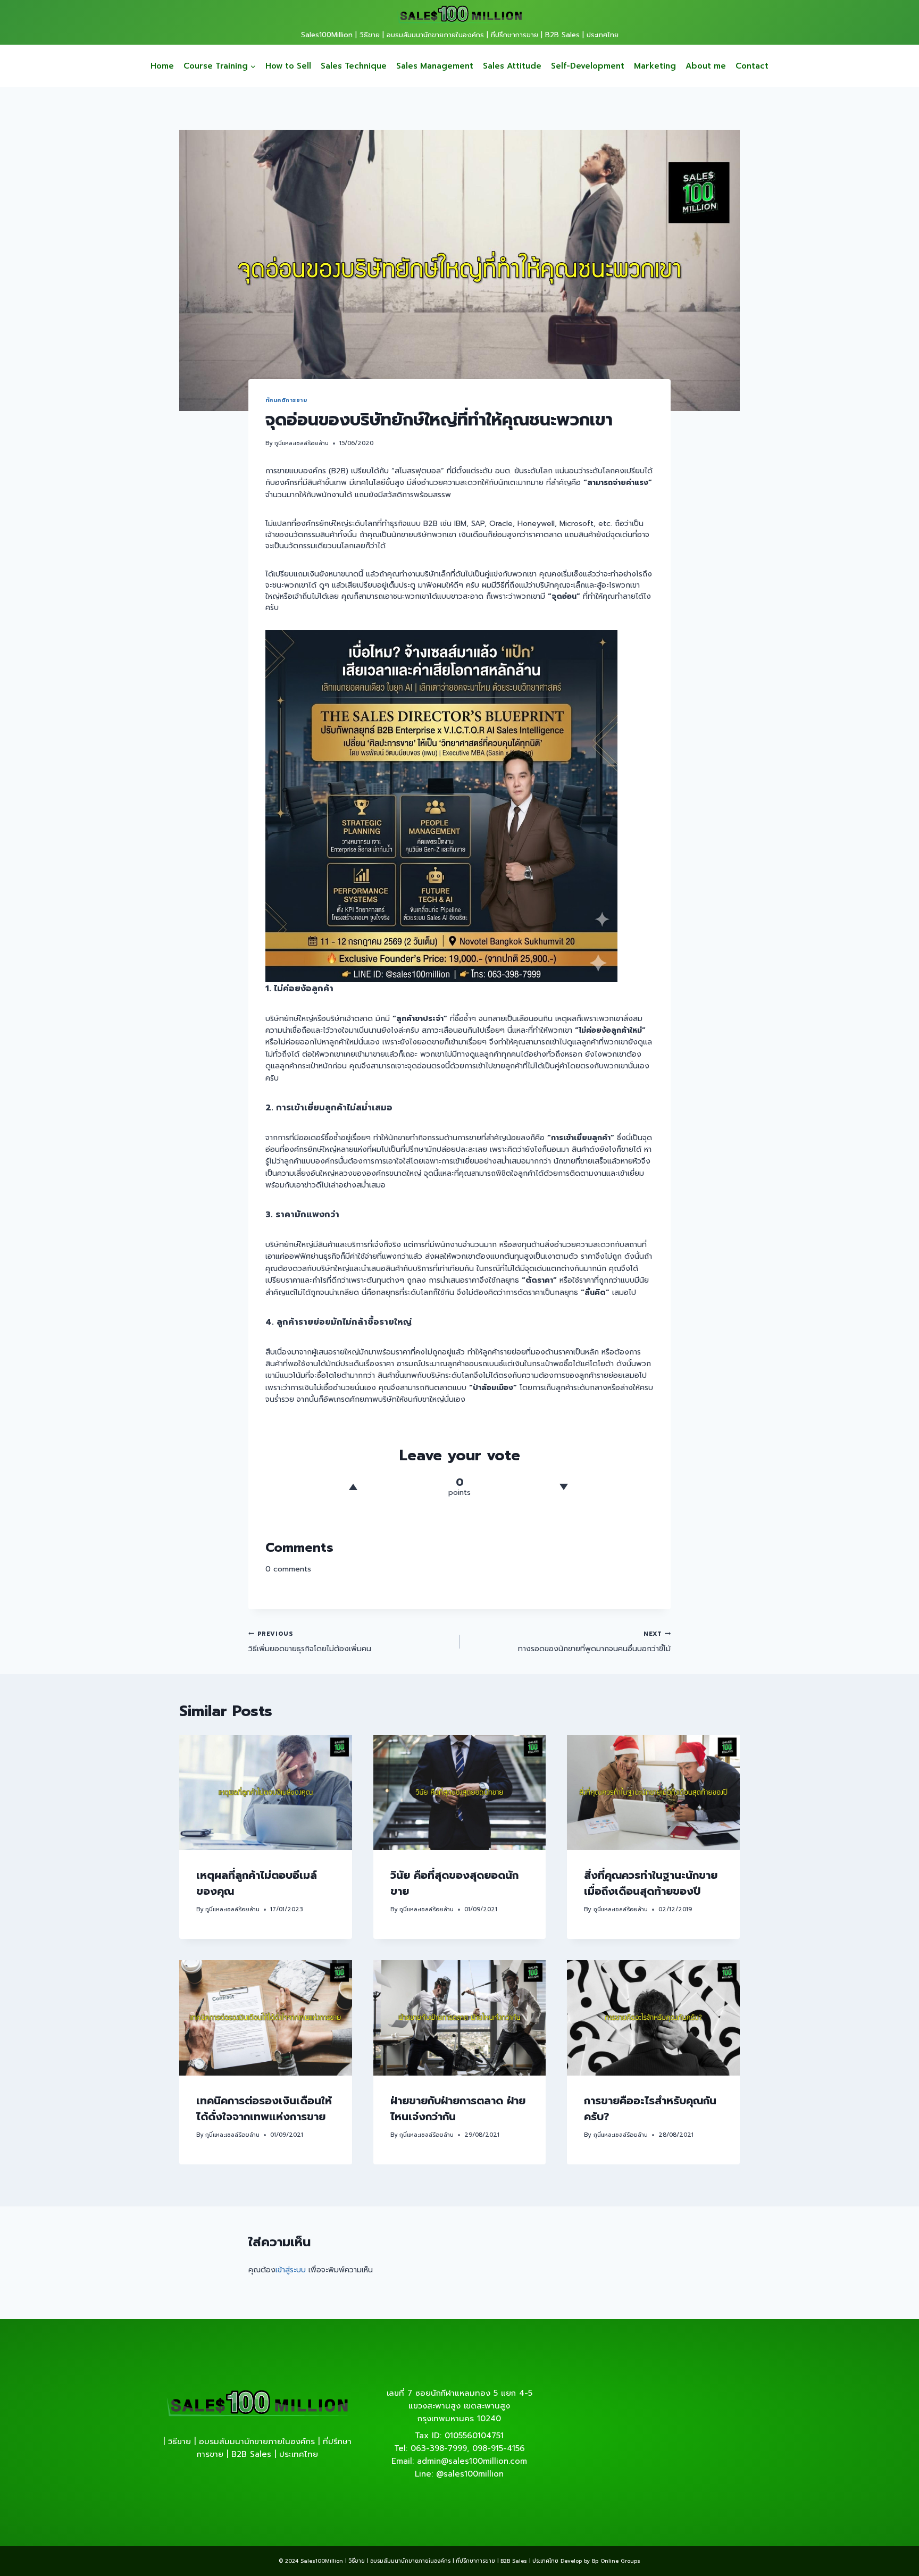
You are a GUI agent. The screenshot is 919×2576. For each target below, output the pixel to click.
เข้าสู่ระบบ (291, 2270)
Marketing (655, 66)
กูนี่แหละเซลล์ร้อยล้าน (302, 443)
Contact (752, 66)
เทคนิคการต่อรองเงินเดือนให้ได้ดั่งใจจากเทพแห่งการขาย (264, 2109)
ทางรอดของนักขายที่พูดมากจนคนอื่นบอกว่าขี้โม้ (594, 1642)
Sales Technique (354, 66)
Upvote (353, 1487)
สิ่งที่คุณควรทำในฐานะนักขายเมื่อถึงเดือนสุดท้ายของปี (651, 1883)
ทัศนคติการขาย (286, 400)
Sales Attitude (512, 66)
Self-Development (588, 66)
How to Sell (288, 66)
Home (162, 66)
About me (706, 66)
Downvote (563, 1487)
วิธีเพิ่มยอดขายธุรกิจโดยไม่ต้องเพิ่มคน (310, 1642)
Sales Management (435, 66)
